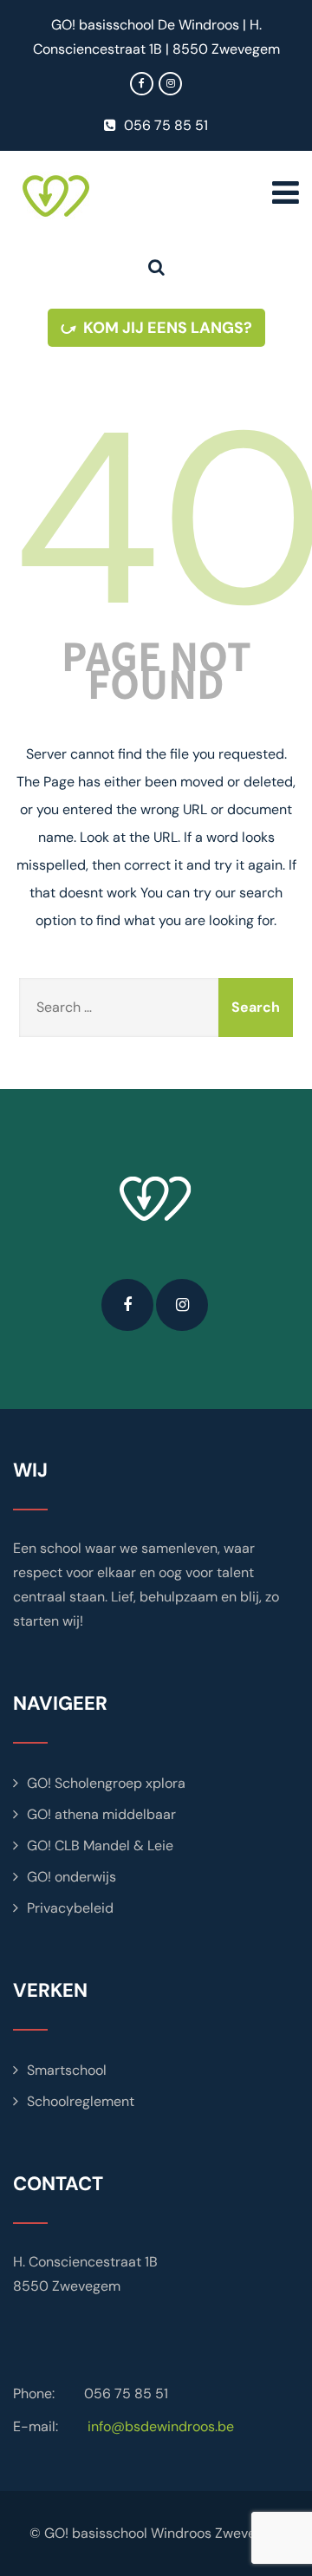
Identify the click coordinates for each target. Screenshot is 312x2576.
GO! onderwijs (71, 1877)
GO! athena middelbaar (101, 1814)
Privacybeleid (70, 1908)
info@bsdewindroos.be (161, 2426)
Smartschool (67, 2070)
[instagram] (170, 84)
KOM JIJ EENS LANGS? (168, 328)
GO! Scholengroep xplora (106, 1783)
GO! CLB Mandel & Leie (100, 1846)
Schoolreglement (81, 2101)
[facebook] (142, 84)
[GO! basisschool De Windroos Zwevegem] (105, 196)
